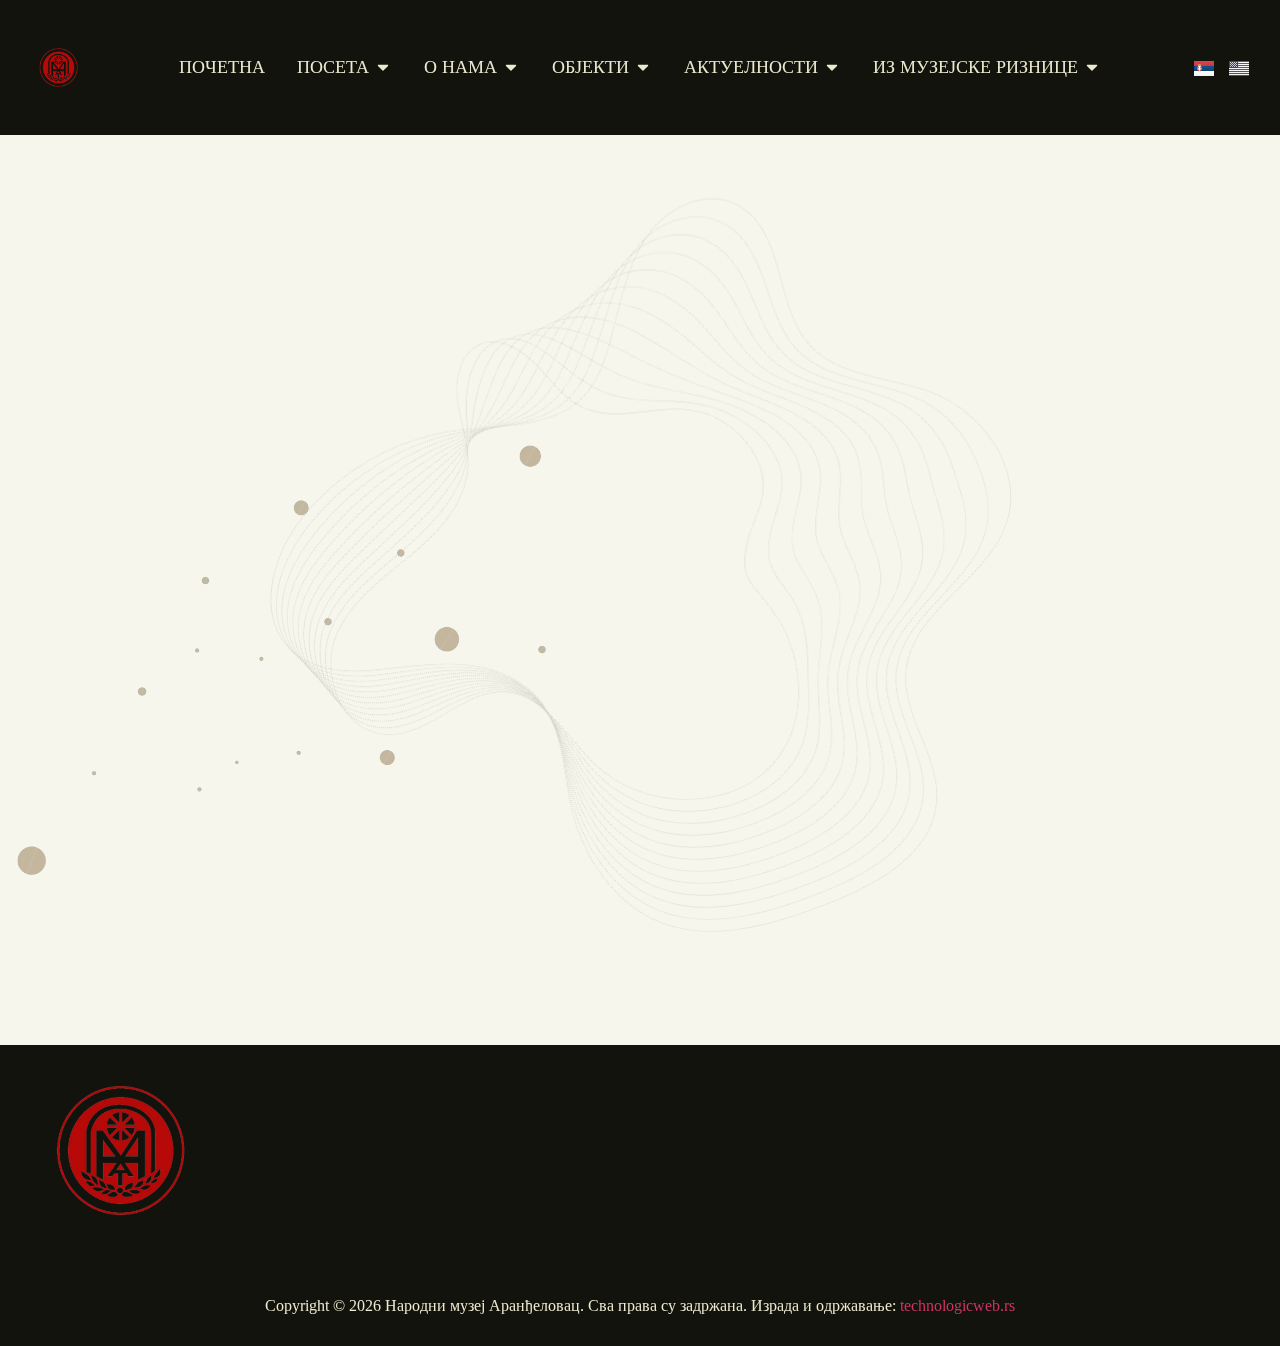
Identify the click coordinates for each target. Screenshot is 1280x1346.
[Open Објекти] (643, 67)
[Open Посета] (383, 67)
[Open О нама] (511, 67)
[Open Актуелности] (832, 67)
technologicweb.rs (957, 1305)
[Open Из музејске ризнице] (1092, 67)
